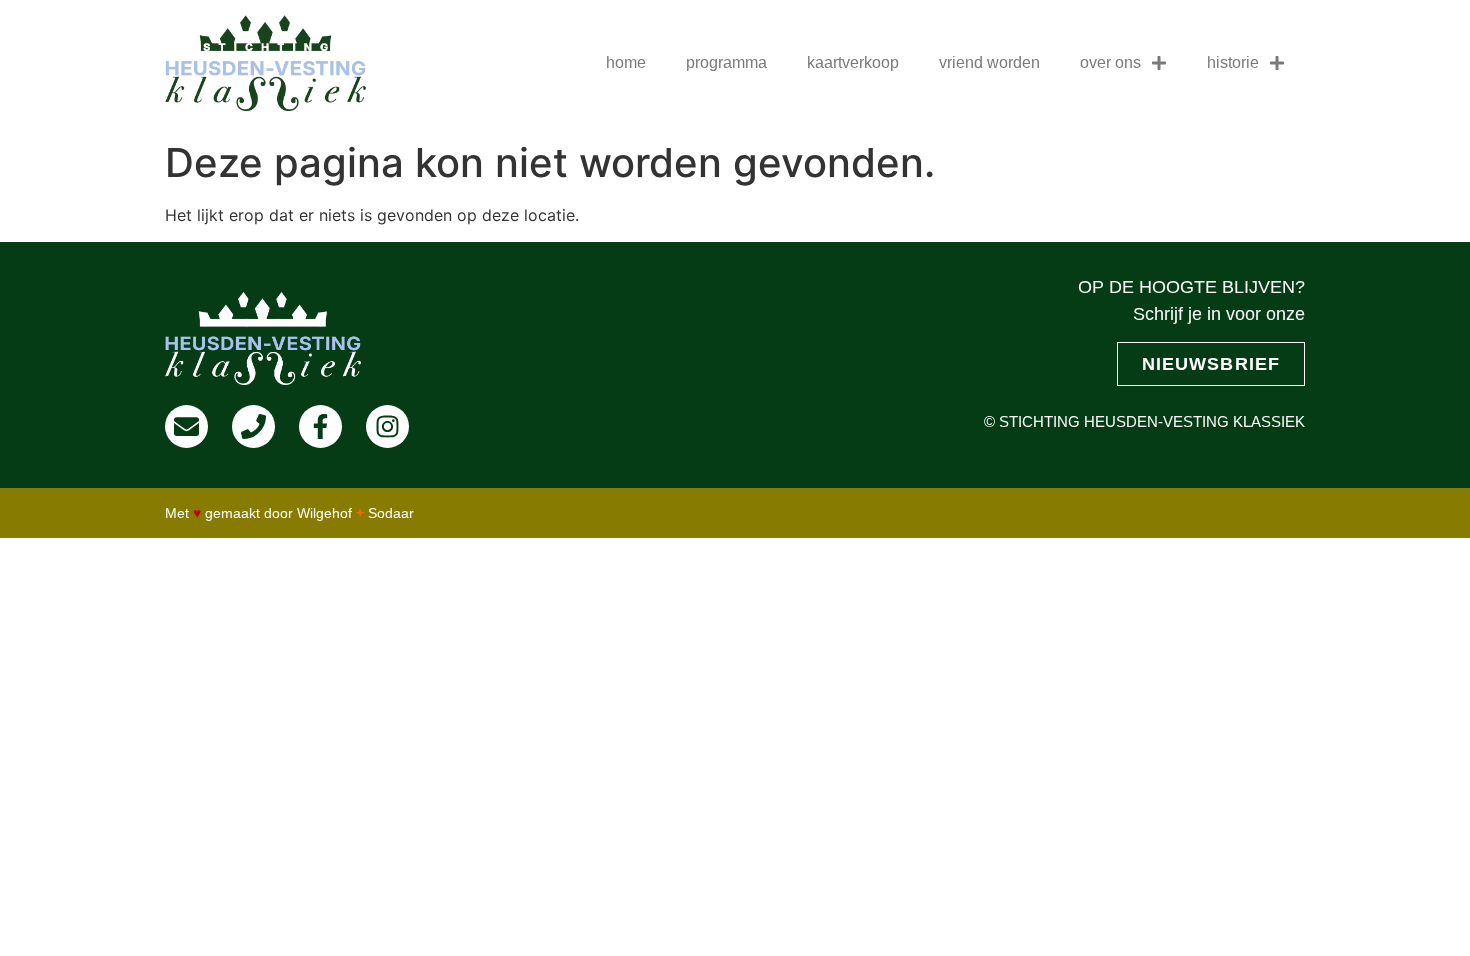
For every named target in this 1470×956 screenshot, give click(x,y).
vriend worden (989, 62)
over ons (1110, 62)
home (626, 62)
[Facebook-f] (320, 426)
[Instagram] (387, 426)
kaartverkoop (853, 62)
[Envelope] (186, 426)
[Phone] (253, 426)
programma (726, 62)
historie (1233, 62)
